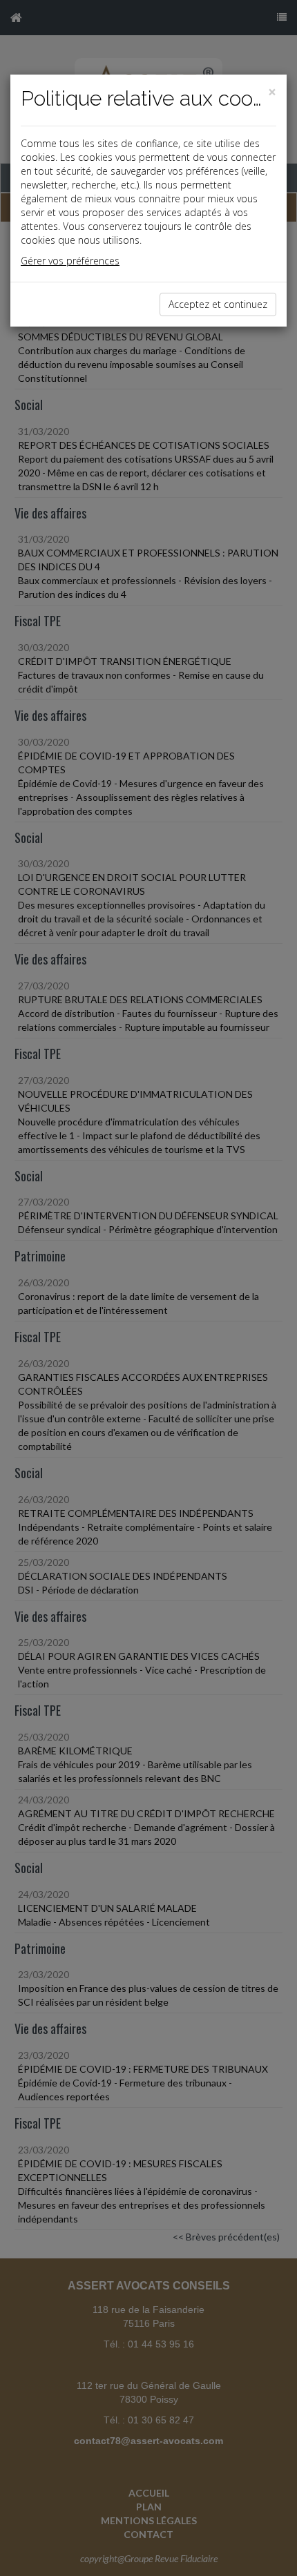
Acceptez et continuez (218, 304)
